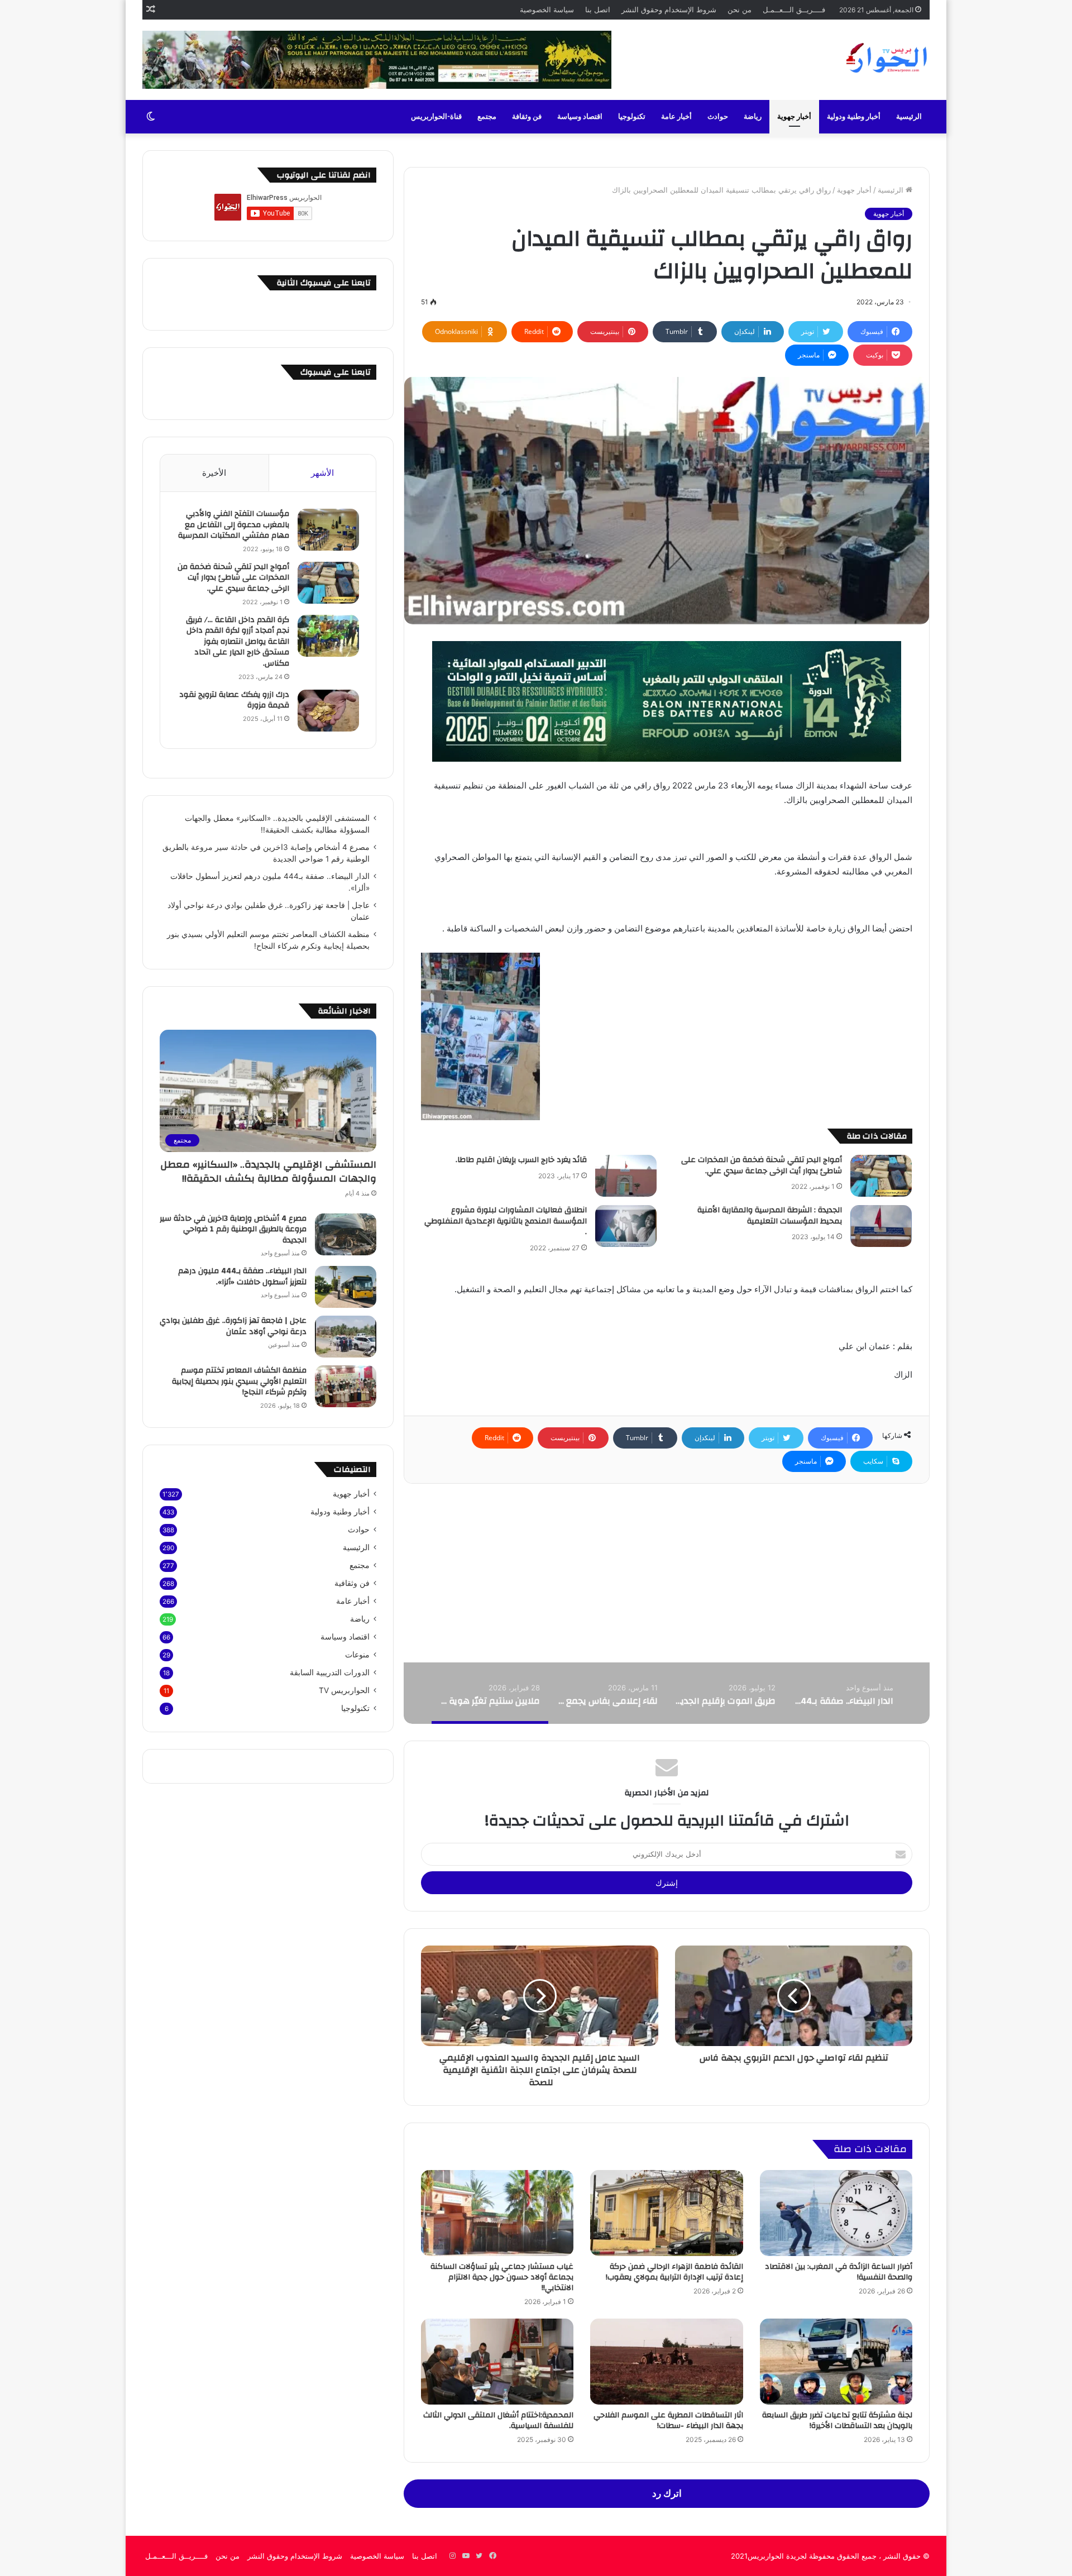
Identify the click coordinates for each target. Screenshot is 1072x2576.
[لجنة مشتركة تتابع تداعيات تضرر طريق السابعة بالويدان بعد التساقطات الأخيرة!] (836, 2362)
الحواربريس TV (344, 1690)
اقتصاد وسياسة (580, 117)
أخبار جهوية (794, 117)
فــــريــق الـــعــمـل (794, 9)
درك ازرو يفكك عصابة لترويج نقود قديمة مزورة (234, 700)
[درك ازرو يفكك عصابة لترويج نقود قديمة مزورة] (328, 711)
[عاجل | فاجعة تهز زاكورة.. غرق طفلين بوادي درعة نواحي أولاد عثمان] (346, 1337)
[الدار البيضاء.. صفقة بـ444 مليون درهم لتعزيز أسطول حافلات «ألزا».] (346, 1287)
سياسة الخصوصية (547, 9)
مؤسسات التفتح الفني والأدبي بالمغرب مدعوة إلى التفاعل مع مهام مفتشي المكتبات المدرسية (234, 525)
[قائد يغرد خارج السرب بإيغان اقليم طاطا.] (626, 1176)
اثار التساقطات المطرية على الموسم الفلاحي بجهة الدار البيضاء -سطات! (668, 2420)
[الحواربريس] (885, 58)
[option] (843, 1693)
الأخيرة (214, 473)
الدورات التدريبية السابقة (330, 1672)
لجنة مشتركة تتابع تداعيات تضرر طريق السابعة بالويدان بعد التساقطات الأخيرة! (837, 2420)
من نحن (740, 9)
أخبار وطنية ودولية (854, 117)
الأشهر (322, 473)
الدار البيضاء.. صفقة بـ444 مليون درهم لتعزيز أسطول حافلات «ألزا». (242, 1277)
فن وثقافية (352, 1583)
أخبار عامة (676, 117)
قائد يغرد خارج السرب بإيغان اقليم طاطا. (521, 1160)
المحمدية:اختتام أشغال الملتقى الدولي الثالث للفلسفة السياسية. (498, 2420)
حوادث (718, 117)
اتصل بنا (598, 9)
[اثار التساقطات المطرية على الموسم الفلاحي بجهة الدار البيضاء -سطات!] (666, 2362)
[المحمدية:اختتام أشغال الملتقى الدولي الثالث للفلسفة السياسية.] (497, 2362)
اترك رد (667, 2493)
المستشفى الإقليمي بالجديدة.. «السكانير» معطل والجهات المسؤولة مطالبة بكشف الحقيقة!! (268, 1172)
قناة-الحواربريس (436, 117)
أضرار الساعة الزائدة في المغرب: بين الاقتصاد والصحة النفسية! (839, 2272)
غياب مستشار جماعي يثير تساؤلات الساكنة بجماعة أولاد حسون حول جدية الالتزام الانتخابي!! (502, 2277)
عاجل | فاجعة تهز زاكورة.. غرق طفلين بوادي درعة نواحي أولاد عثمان (233, 1326)
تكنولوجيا (632, 117)
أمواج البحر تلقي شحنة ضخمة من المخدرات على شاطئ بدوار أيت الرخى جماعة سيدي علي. (762, 1165)
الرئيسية (909, 117)
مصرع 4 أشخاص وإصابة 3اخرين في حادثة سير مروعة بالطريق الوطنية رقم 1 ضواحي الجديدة (233, 1229)
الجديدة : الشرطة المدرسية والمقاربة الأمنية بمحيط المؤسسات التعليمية (770, 1216)
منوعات (357, 1655)
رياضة (753, 117)
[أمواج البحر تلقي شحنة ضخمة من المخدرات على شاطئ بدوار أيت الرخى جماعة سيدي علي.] (881, 1176)
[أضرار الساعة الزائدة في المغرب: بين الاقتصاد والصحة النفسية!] (836, 2213)
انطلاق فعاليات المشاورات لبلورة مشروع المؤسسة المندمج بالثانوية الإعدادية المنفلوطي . (506, 1221)
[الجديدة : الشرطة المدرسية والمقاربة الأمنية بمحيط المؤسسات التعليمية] (881, 1226)
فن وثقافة (527, 117)
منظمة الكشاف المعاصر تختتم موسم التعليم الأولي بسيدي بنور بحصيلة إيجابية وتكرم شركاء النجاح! (239, 1381)
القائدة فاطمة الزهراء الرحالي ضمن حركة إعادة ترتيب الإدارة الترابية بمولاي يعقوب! (674, 2272)
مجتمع (487, 117)
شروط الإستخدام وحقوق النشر (669, 9)
